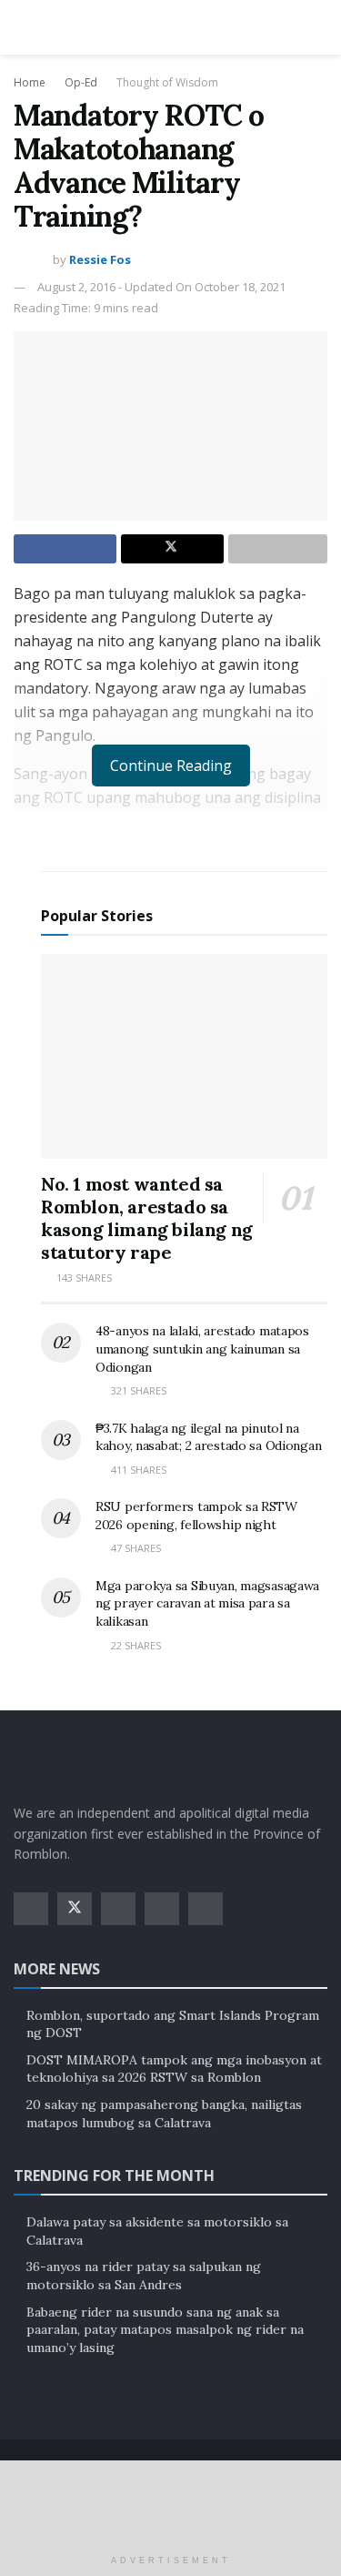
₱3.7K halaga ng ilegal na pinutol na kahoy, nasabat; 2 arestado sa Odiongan (208, 1437)
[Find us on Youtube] (162, 1909)
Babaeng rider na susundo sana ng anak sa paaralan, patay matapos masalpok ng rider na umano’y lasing (165, 2330)
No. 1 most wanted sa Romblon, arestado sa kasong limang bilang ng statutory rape (147, 1218)
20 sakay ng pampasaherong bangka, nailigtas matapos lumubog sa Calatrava (164, 2114)
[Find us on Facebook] (31, 1909)
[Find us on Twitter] (75, 1909)
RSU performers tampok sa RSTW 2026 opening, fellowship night (196, 1516)
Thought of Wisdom (167, 82)
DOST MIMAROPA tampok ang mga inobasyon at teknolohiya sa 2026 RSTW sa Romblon (174, 2069)
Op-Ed (81, 82)
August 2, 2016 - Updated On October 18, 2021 (161, 287)
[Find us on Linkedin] (206, 1909)
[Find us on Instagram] (118, 1909)
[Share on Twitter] (172, 549)
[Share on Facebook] (65, 549)
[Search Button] (320, 27)
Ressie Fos (100, 259)
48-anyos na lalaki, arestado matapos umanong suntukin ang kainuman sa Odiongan (202, 1349)
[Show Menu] (21, 27)
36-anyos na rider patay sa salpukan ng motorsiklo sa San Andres (144, 2276)
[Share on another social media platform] (278, 549)
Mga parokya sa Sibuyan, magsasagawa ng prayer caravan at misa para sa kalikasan (207, 1603)
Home (30, 82)
